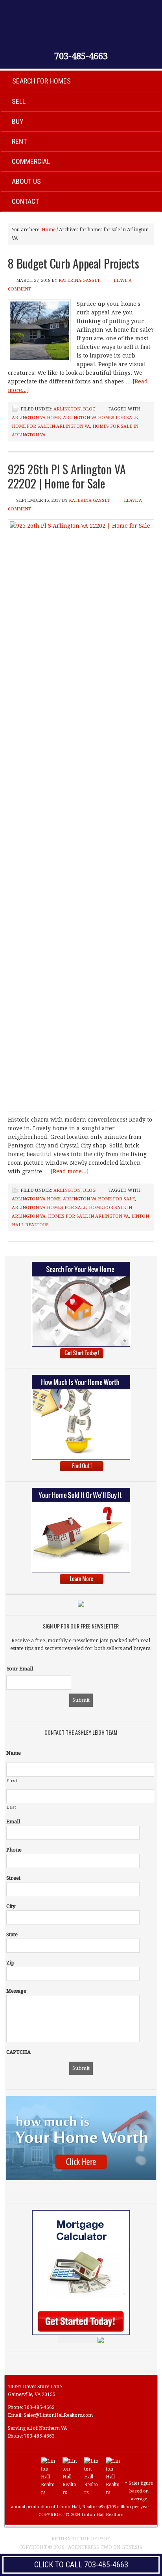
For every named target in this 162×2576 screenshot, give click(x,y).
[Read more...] (70, 1171)
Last (12, 1807)
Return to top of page (81, 2539)
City (11, 1906)
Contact (25, 201)
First (12, 1781)
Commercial (31, 161)
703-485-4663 (81, 56)
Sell (19, 101)
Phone (14, 1850)
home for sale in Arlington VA (51, 426)
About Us (26, 181)
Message (16, 1991)
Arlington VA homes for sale (100, 418)
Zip (10, 1963)
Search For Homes (41, 81)
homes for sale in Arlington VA (88, 1216)
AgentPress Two (90, 2547)
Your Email (20, 1669)
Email (13, 1822)
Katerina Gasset (79, 280)
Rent (19, 141)
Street (13, 1878)
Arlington (67, 409)
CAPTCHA (18, 2052)
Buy (18, 121)
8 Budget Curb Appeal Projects (74, 263)
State (12, 1934)
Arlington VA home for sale (99, 1199)
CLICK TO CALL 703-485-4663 (81, 2565)
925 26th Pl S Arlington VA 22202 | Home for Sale (67, 476)
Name (14, 1753)
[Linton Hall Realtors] (49, 2492)
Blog (89, 409)
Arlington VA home (36, 418)
